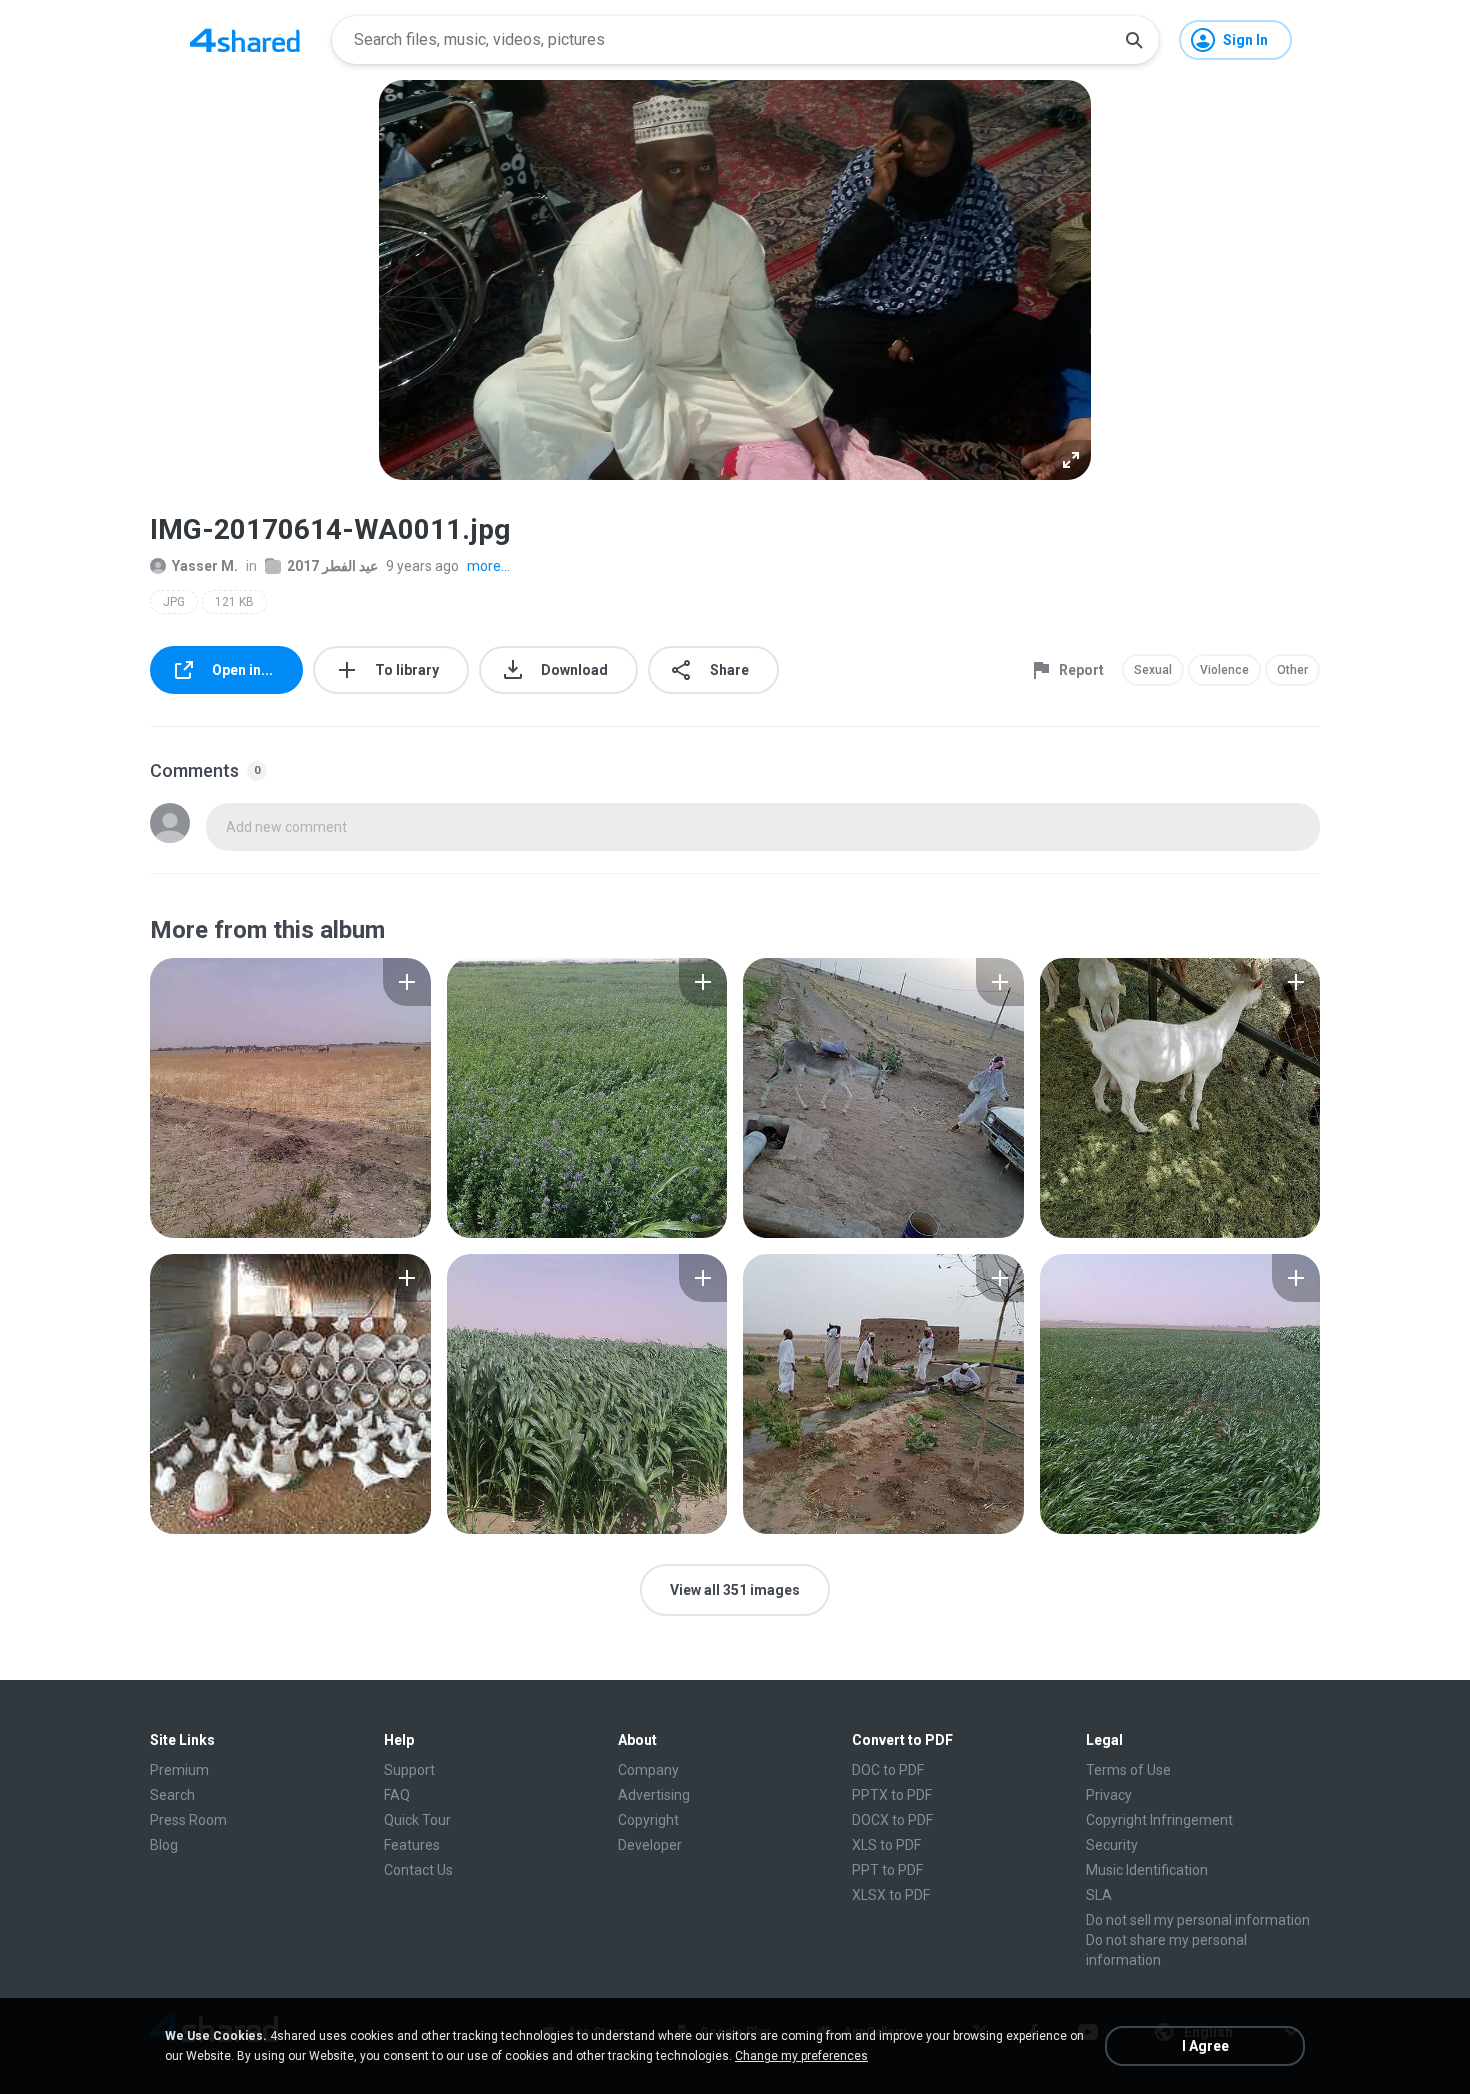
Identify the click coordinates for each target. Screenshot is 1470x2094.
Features (412, 1845)
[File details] (290, 1098)
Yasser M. (205, 566)
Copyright (648, 1820)
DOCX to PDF (892, 1820)
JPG (174, 602)
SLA (1099, 1895)
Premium (179, 1770)
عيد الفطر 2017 (332, 566)
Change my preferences (801, 2056)
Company (648, 1770)
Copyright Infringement (1159, 1820)
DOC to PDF (888, 1770)
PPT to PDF (887, 1870)
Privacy (1109, 1795)
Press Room (188, 1820)
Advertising (654, 1795)
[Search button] (1134, 40)
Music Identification (1147, 1870)
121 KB (234, 602)
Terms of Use (1128, 1770)
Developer (650, 1845)
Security (1112, 1845)
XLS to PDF (886, 1845)
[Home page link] (245, 40)
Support (409, 1770)
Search (172, 1795)
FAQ (397, 1795)
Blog (164, 1845)
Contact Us (418, 1870)
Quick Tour (417, 1820)
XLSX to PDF (891, 1895)
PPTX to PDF (892, 1795)
